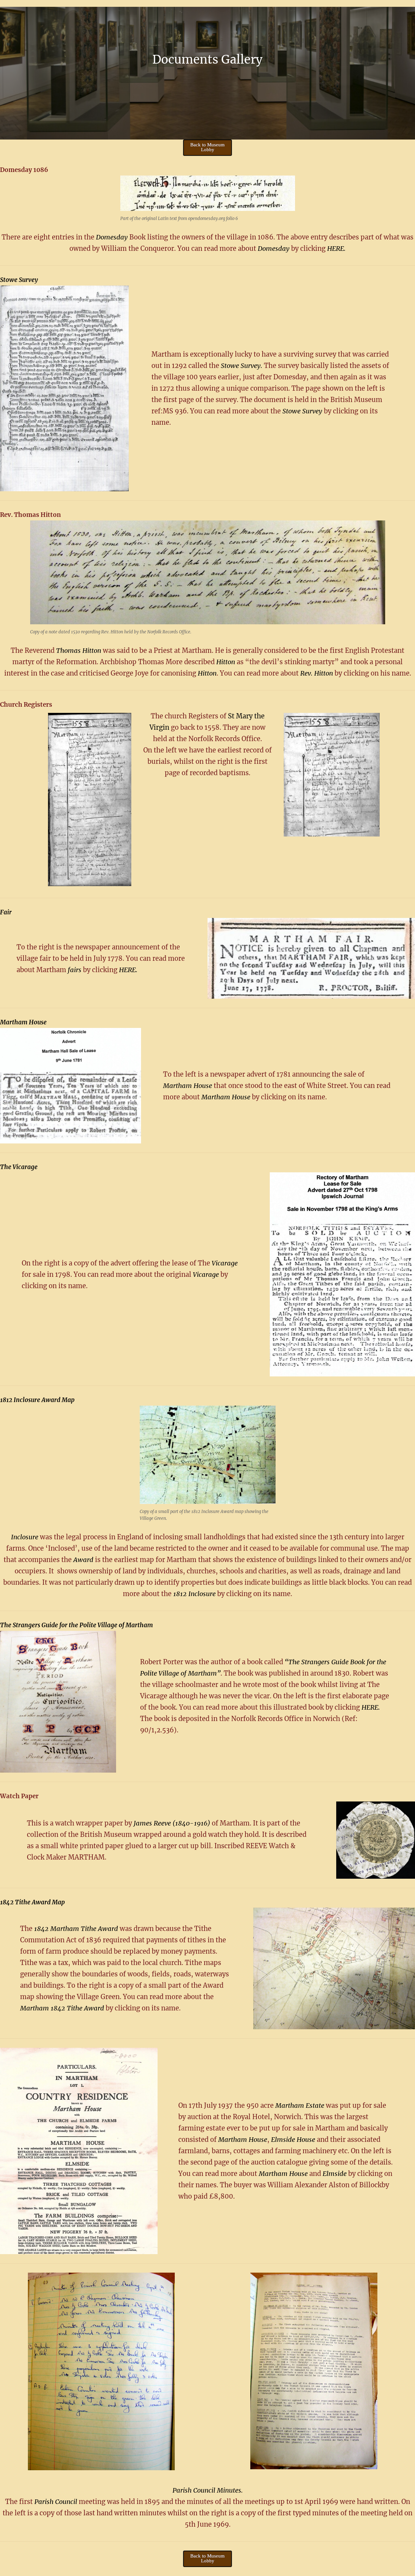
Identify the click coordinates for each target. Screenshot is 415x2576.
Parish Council (57, 2502)
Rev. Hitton (317, 673)
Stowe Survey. (242, 366)
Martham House (23, 1022)
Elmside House (293, 2139)
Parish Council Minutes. (208, 2490)
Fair (6, 912)
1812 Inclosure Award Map (37, 1400)
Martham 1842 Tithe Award (62, 2008)
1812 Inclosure (194, 1594)
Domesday (112, 237)
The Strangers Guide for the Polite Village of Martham (77, 1625)
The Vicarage (19, 1167)
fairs (75, 970)
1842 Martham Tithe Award (76, 1929)
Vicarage (225, 1263)
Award (84, 1560)
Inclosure (25, 1537)
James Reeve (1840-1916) (172, 1823)
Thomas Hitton (79, 650)
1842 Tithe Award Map (32, 1902)
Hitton (226, 662)
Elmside (335, 2173)
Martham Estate (300, 2105)
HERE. (336, 248)
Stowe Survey (19, 280)
